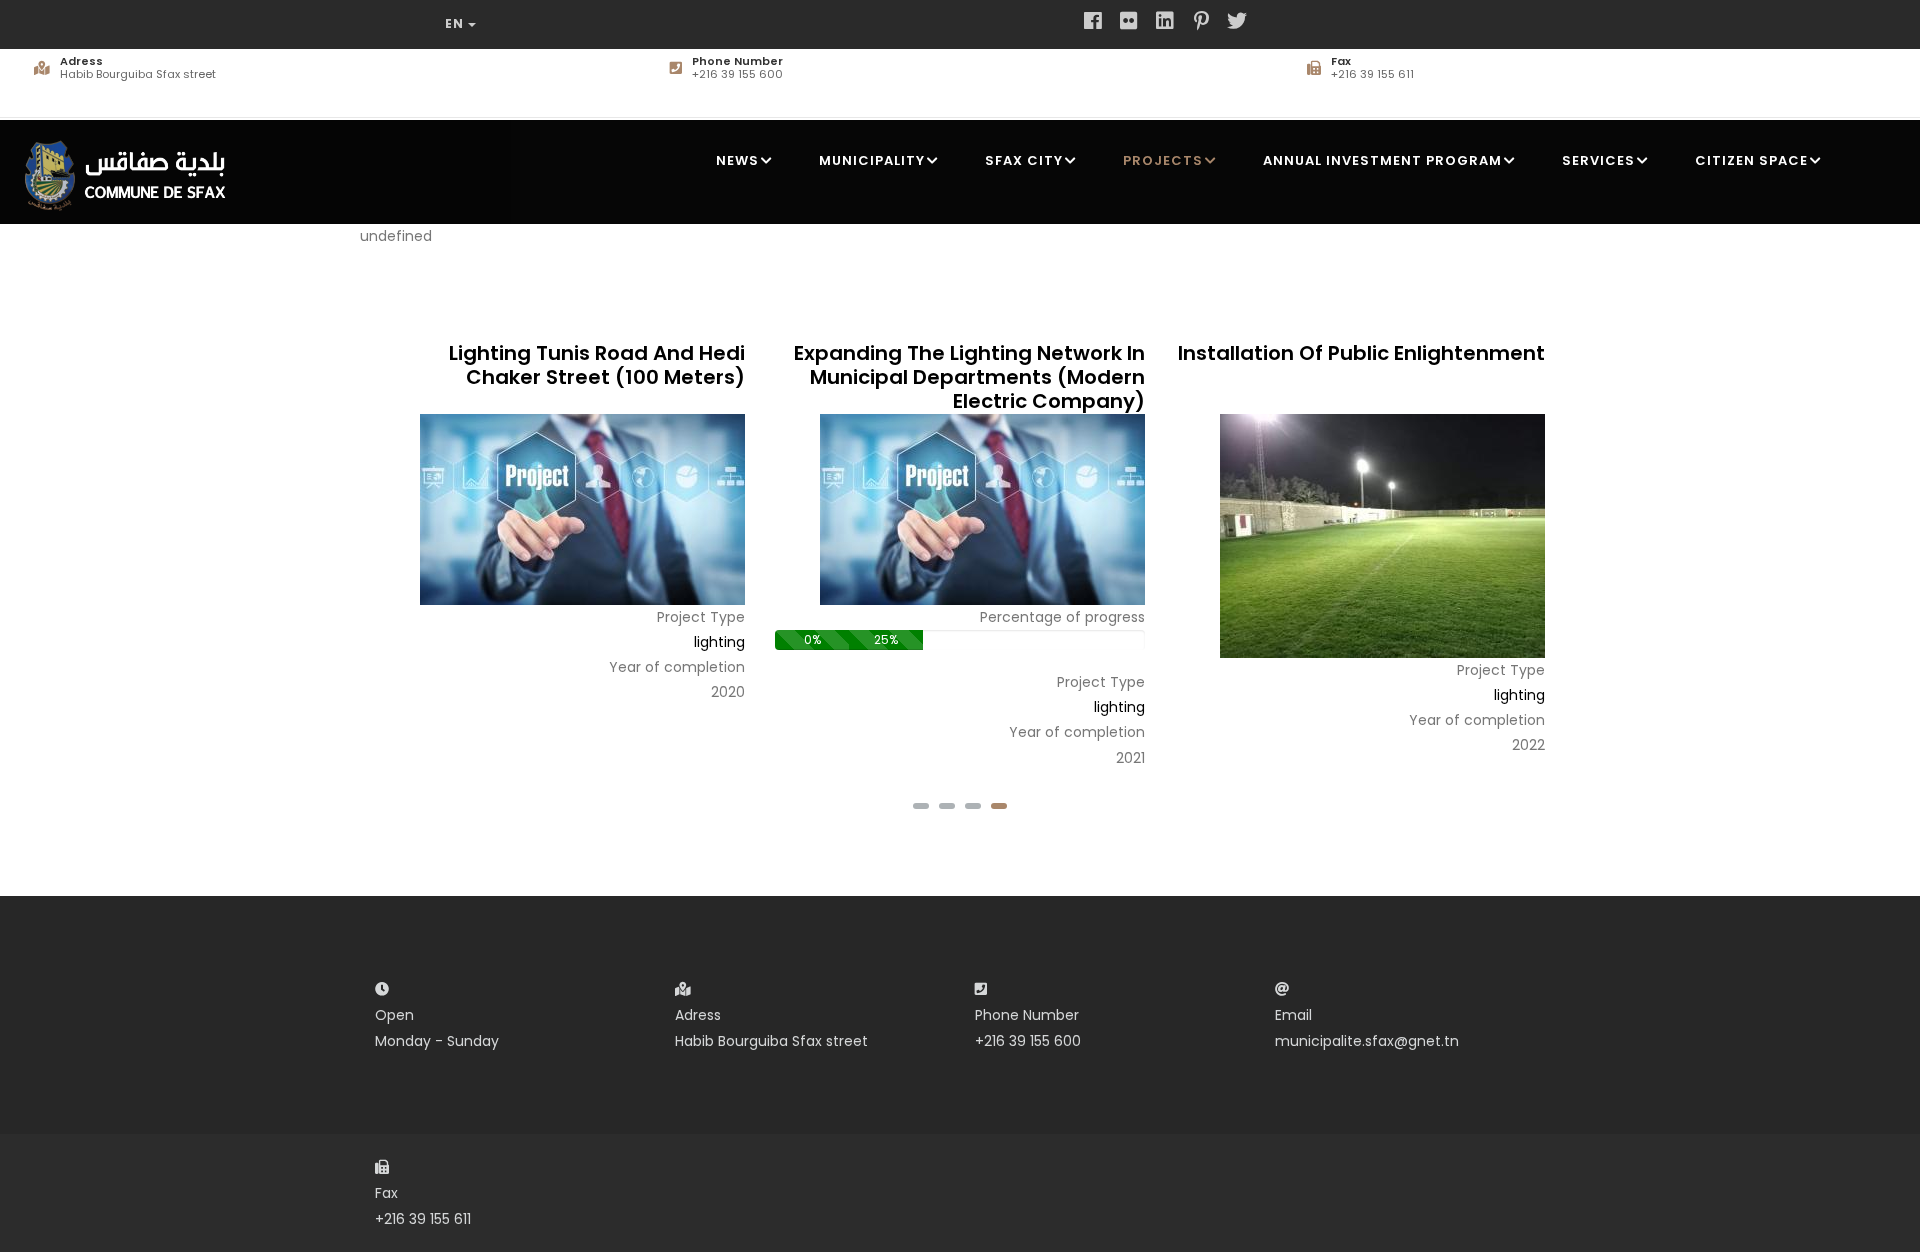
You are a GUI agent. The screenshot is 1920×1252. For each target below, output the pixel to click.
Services (1598, 160)
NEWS (737, 160)
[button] (999, 806)
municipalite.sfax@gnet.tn (1367, 1041)
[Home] (131, 167)
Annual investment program (1382, 160)
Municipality (872, 160)
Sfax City (1024, 160)
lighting (719, 642)
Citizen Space (1751, 160)
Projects (1163, 160)
